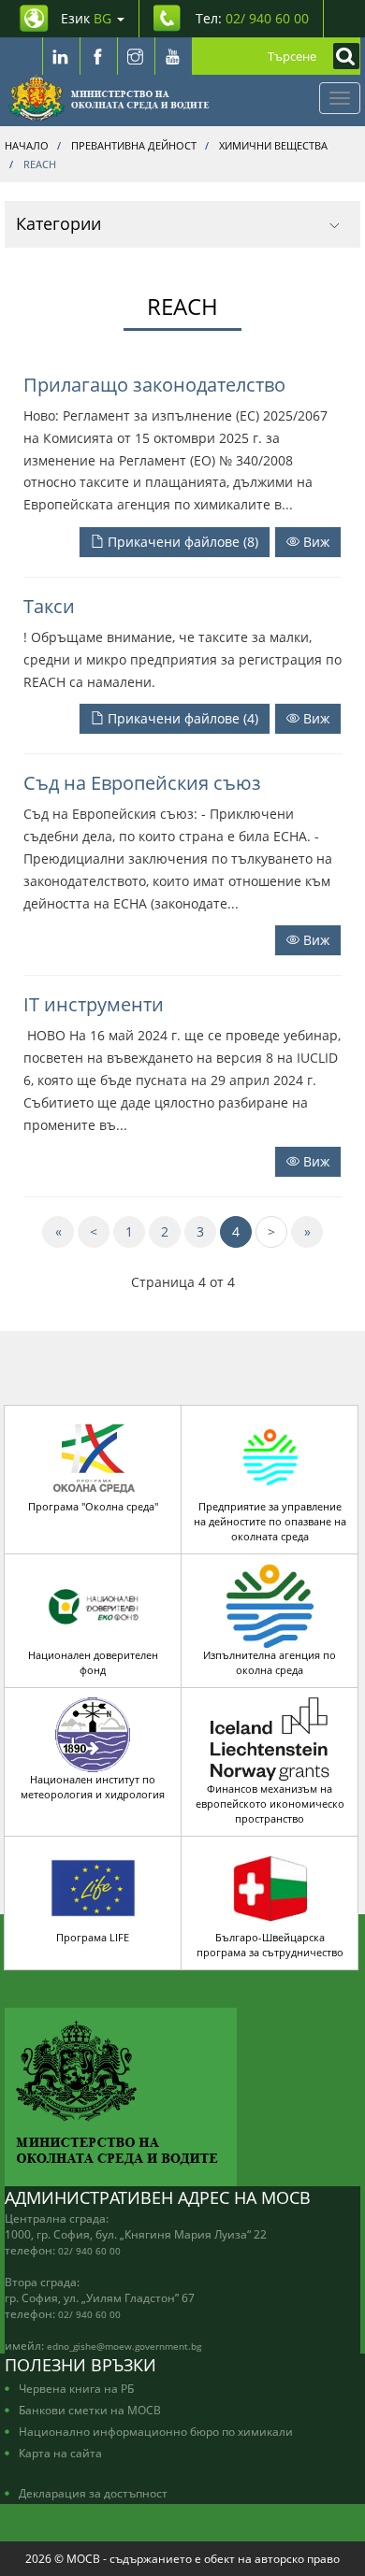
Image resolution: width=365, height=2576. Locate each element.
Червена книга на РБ (76, 2388)
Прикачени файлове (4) (181, 718)
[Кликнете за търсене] (342, 56)
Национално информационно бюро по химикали (156, 2431)
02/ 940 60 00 (89, 2251)
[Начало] (109, 98)
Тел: (252, 18)
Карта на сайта (60, 2453)
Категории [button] (58, 223)
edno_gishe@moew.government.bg (124, 2346)
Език (86, 18)
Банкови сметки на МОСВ (90, 2410)
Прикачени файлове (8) (181, 542)
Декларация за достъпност (93, 2493)
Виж (314, 542)
